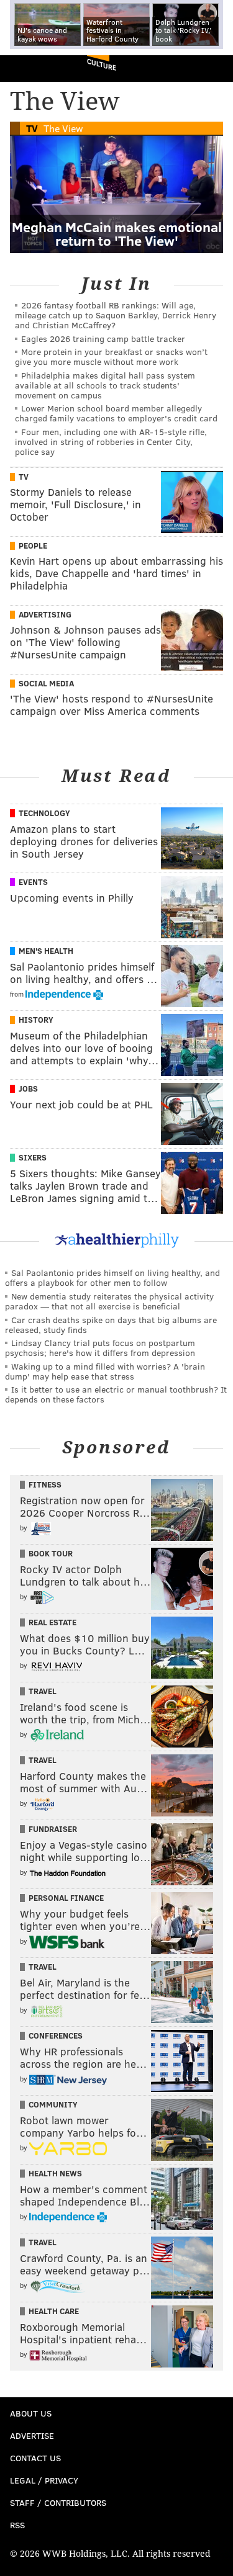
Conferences (56, 2035)
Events (33, 882)
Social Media (46, 683)
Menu (213, 69)
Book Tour (51, 1553)
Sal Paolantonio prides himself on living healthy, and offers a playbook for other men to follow (112, 1277)
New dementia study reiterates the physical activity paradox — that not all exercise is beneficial (109, 1301)
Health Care (54, 2311)
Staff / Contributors (58, 2502)
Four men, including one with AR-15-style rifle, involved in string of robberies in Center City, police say (111, 442)
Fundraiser (53, 1829)
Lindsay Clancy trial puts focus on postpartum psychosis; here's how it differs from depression (100, 1348)
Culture (102, 64)
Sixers (33, 1157)
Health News (55, 2173)
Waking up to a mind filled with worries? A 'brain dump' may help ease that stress (105, 1371)
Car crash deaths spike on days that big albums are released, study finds (111, 1325)
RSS (17, 2525)
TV (32, 128)
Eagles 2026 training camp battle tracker (103, 339)
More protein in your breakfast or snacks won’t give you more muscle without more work (111, 357)
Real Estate (53, 1622)
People (33, 545)
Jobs (28, 1088)
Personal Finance (66, 1898)
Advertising (45, 614)
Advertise (32, 2435)
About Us (31, 2413)
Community (53, 2104)
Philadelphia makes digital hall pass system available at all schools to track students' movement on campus (105, 385)
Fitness (45, 1484)
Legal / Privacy (44, 2480)
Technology (44, 813)
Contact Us (35, 2458)
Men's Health (46, 951)
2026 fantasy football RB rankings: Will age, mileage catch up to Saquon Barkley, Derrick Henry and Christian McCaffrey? (116, 315)
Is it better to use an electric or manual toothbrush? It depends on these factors (116, 1394)
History (36, 1020)
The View (63, 128)
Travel (43, 1691)
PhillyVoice (30, 68)
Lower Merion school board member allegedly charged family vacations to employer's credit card (116, 413)
